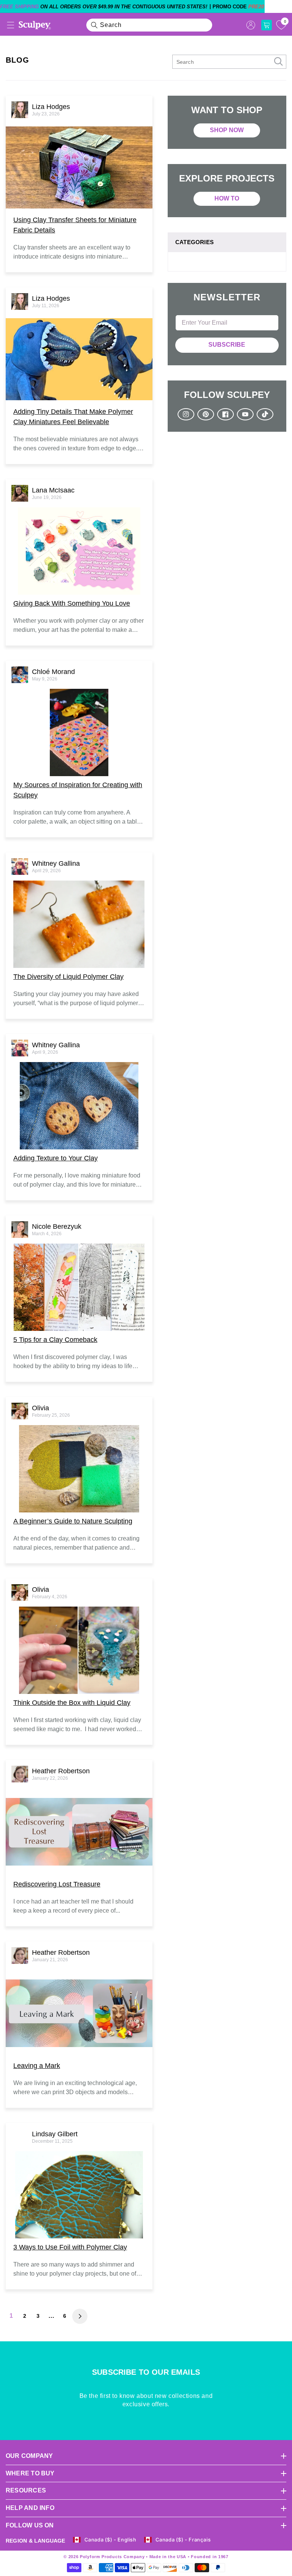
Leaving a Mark (37, 2066)
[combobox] (149, 25)
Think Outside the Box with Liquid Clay (72, 1703)
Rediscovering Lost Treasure (57, 1884)
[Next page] (80, 2316)
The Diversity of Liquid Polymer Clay (68, 977)
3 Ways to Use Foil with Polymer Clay (70, 2247)
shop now (227, 130)
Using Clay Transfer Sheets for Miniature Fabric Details (75, 225)
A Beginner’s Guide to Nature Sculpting (73, 1521)
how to (227, 198)
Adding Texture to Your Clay (56, 1158)
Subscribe (227, 345)
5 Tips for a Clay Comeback (55, 1340)
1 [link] (11, 2316)
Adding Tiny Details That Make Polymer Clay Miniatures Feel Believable (73, 417)
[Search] (94, 25)
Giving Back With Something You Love (72, 603)
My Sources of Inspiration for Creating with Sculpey (78, 790)
